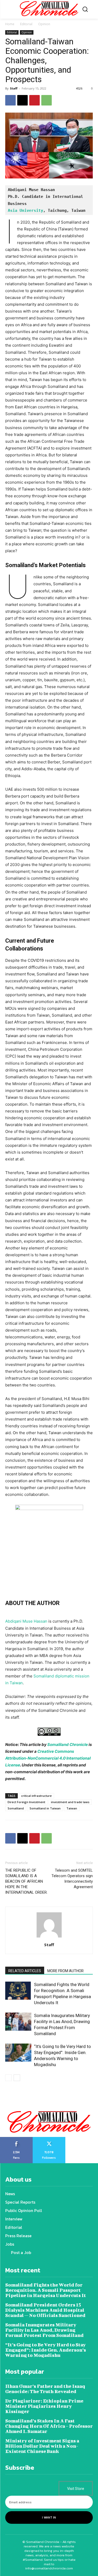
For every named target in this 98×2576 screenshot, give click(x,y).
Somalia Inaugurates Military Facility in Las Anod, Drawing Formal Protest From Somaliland (44, 2330)
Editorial (26, 24)
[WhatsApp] (47, 100)
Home (10, 24)
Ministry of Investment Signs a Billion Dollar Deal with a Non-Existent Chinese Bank (42, 2446)
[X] (22, 100)
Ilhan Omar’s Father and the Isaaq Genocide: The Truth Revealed (45, 2389)
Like (16, 2139)
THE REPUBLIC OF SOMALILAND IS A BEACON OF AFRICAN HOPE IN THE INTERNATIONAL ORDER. (26, 1881)
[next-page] (17, 2078)
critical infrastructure (36, 1796)
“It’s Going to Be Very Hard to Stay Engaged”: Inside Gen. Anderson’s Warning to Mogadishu (46, 2350)
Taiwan (72, 1808)
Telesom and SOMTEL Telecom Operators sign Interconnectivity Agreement (72, 1879)
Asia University (25, 210)
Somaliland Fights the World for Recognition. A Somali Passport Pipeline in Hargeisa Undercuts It (46, 2290)
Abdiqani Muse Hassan (26, 1621)
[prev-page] (8, 2078)
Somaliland (16, 1808)
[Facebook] (10, 100)
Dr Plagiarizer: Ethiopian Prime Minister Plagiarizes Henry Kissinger (44, 2406)
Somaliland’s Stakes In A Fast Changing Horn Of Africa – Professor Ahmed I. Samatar (49, 2426)
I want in (49, 2517)
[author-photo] (49, 1937)
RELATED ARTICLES (25, 1971)
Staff (14, 88)
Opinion (44, 24)
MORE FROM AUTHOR (65, 1971)
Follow (49, 2139)
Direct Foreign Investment (26, 1802)
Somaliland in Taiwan (45, 1808)
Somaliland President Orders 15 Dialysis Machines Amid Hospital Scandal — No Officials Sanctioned (45, 2310)
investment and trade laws (70, 1802)
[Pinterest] (34, 100)
